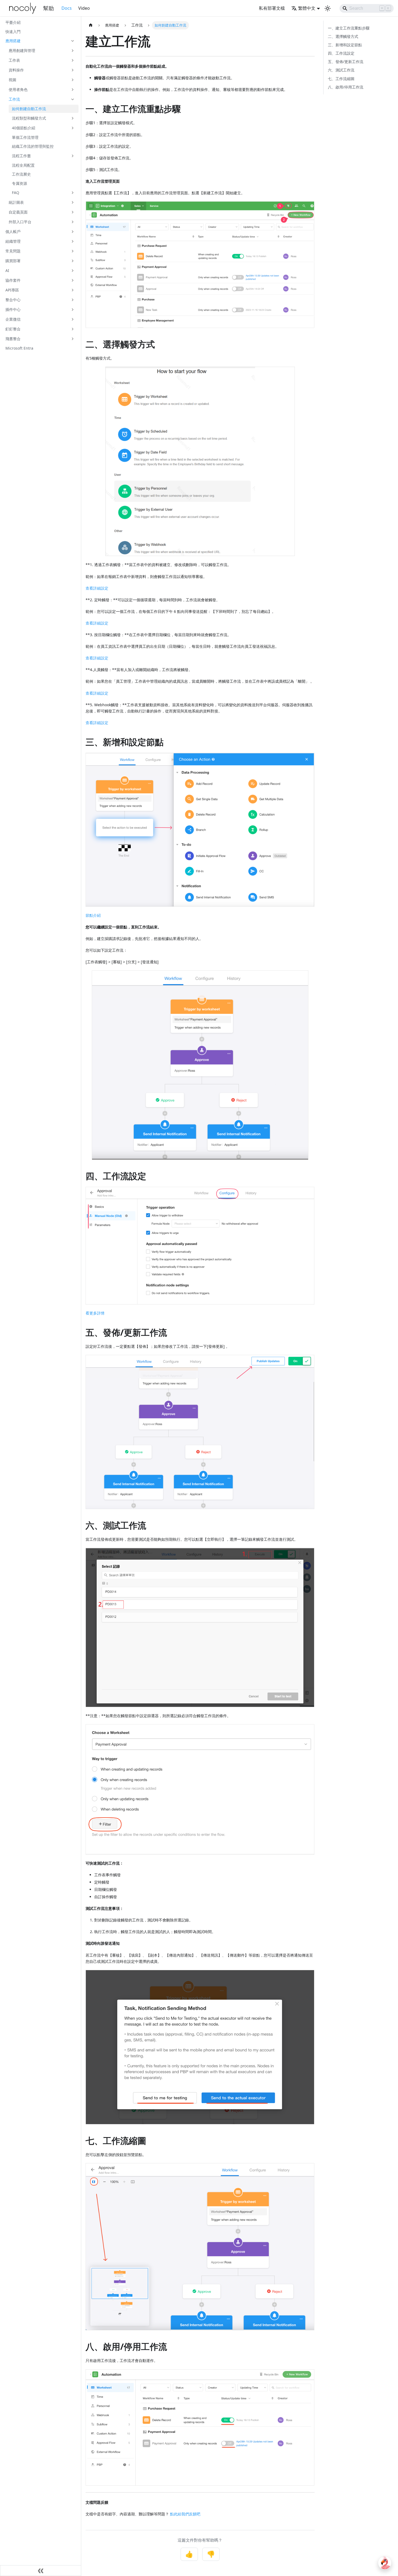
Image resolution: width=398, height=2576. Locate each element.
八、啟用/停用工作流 (346, 87)
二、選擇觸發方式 (343, 36)
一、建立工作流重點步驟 (349, 28)
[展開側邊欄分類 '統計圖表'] (73, 202)
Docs (67, 8)
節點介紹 (93, 915)
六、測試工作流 (341, 70)
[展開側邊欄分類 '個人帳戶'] (73, 232)
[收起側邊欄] (41, 2571)
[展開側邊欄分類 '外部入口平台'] (73, 222)
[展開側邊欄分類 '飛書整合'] (73, 339)
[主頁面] (91, 25)
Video (84, 8)
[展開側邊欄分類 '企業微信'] (73, 319)
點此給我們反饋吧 (185, 2514)
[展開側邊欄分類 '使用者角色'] (73, 90)
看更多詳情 (95, 1313)
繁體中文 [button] (307, 8)
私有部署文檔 (272, 8)
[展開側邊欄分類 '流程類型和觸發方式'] (73, 118)
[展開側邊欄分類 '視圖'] (73, 80)
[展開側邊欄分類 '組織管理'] (73, 241)
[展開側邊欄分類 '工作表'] (73, 60)
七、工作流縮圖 (341, 79)
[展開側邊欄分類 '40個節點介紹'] (73, 128)
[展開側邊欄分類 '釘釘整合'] (73, 329)
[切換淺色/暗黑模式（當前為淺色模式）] (328, 8)
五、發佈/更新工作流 (346, 62)
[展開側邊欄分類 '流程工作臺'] (73, 156)
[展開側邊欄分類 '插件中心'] (73, 310)
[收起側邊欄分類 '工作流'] (73, 99)
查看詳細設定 (97, 588)
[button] (40, 41)
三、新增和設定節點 (345, 45)
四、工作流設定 (341, 53)
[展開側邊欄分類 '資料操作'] (73, 70)
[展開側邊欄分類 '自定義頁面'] (73, 212)
